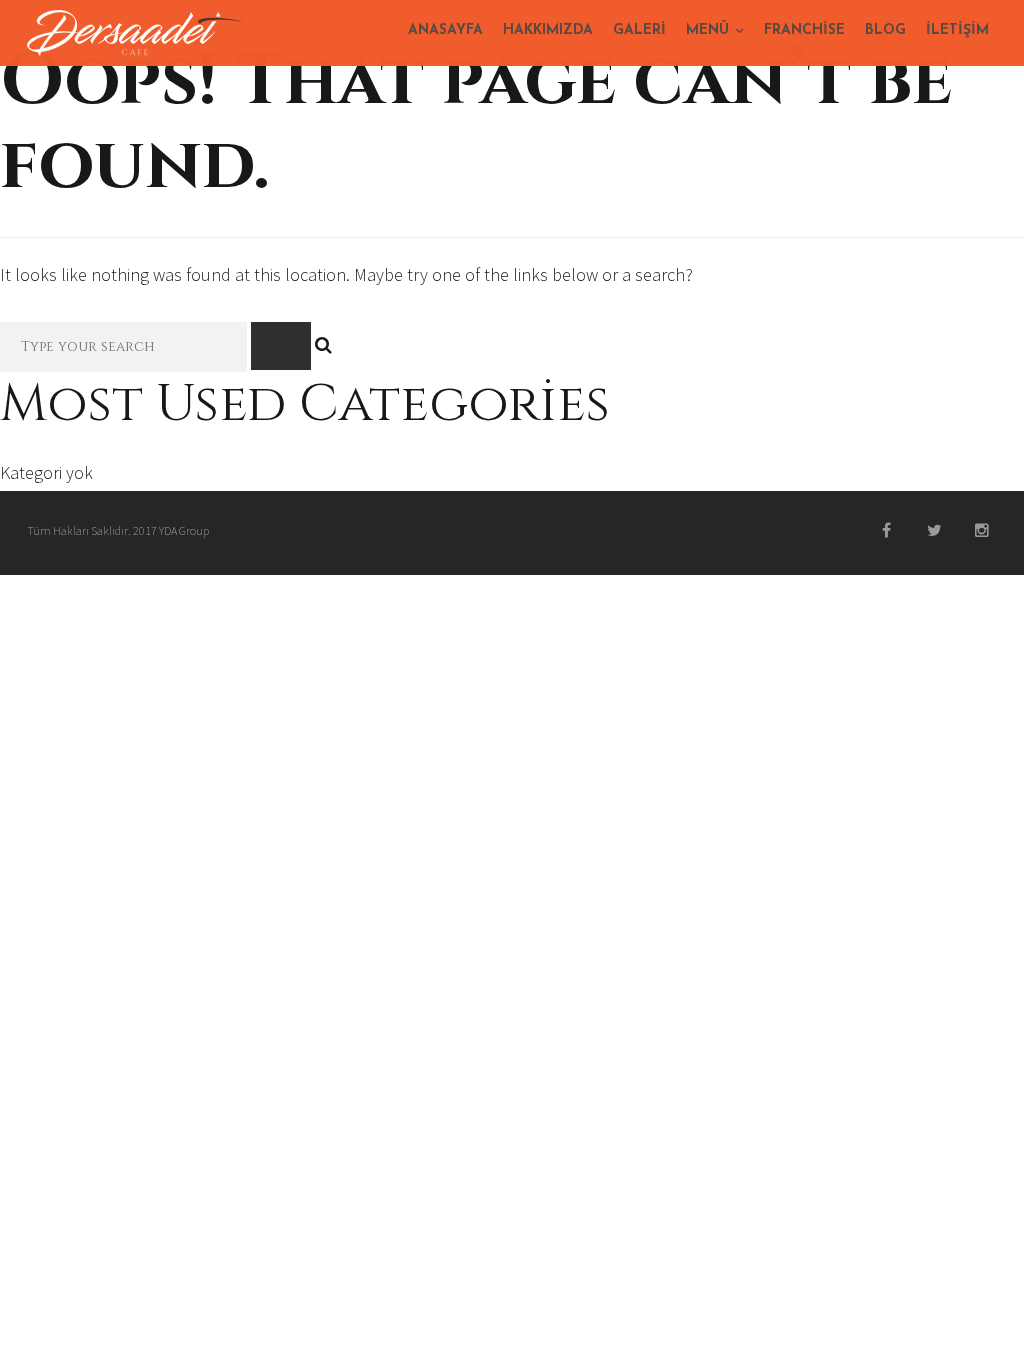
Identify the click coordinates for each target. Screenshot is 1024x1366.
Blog (885, 30)
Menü (707, 30)
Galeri (639, 30)
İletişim (957, 30)
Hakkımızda (548, 30)
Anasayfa (445, 30)
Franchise (804, 30)
